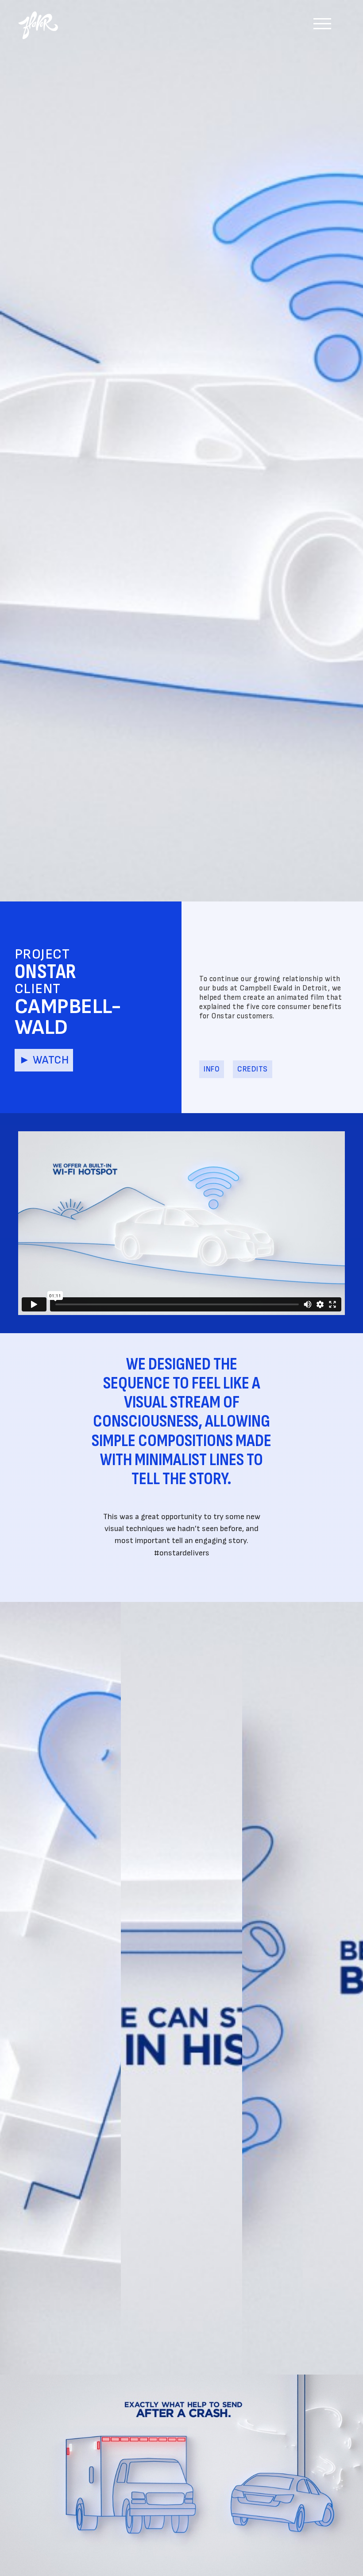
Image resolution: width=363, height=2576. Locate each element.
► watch (44, 1060)
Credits (253, 1069)
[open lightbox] (60, 1988)
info (212, 1069)
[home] (42, 21)
